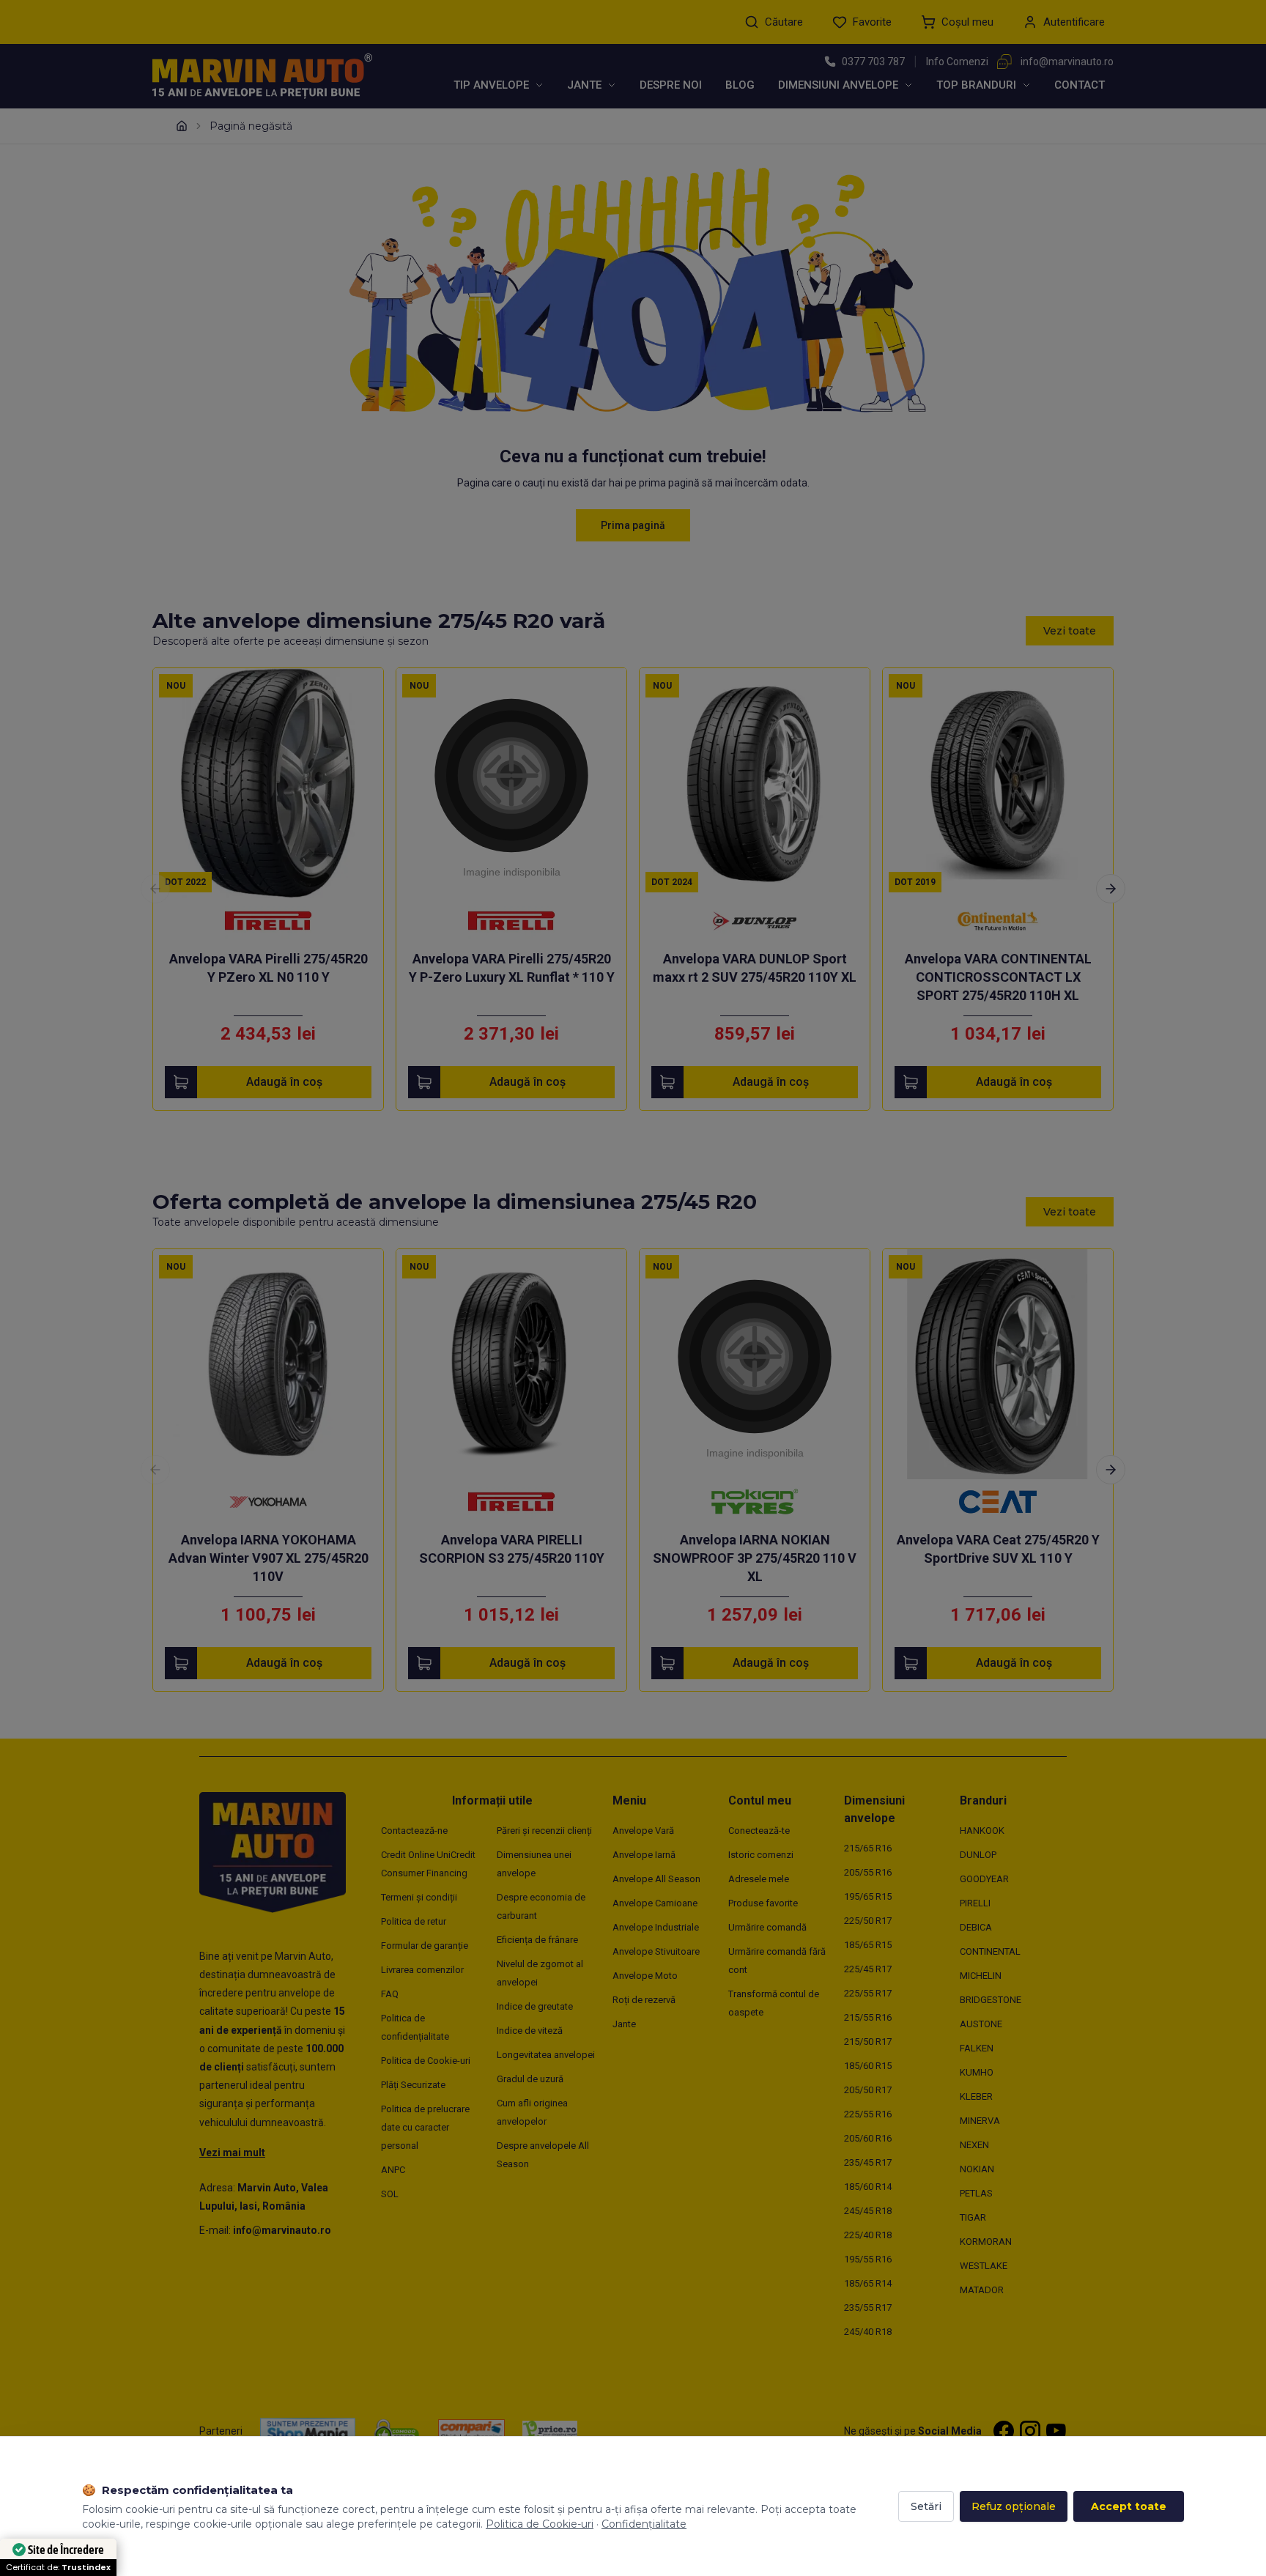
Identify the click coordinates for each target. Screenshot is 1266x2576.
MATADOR (982, 2290)
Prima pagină (633, 525)
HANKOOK (982, 1831)
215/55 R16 (868, 2017)
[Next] (1111, 889)
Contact (1080, 85)
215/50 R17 (868, 2042)
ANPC (393, 2170)
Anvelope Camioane (655, 1903)
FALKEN (977, 2048)
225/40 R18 (868, 2235)
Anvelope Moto (645, 1976)
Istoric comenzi (761, 1855)
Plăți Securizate (413, 2085)
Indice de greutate (535, 2006)
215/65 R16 (868, 1848)
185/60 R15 (868, 2066)
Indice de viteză (530, 2031)
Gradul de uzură (530, 2079)
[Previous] (155, 889)
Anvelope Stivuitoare (656, 1951)
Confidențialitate (644, 2524)
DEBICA (976, 1927)
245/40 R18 (868, 2332)
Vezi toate (1070, 631)
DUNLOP (978, 1855)
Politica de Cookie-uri (426, 2061)
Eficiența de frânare (537, 1940)
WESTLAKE (984, 2266)
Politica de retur (414, 1921)
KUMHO (977, 2072)
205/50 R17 (868, 2090)
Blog (740, 85)
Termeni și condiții (419, 1897)
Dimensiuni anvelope (838, 85)
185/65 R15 (868, 1945)
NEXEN (974, 2145)
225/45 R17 (868, 1969)
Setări (926, 2506)
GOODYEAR (984, 1879)
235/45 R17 (868, 2162)
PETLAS (976, 2193)
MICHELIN (981, 1976)
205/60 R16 (868, 2138)
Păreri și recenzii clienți (544, 1831)
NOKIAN (977, 2169)
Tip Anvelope (491, 85)
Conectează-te (759, 1831)
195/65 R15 (868, 1896)
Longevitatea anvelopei (546, 2055)
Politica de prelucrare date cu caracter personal (425, 2127)
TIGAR (973, 2217)
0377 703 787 (873, 62)
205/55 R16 (868, 1872)
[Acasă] (182, 126)
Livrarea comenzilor (422, 1970)
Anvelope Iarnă (644, 1855)
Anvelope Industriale (656, 1927)
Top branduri (976, 85)
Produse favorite (763, 1903)
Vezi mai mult (232, 2153)
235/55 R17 (868, 2307)
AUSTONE (981, 2024)
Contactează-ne (414, 1831)
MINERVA (980, 2121)
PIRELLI (975, 1903)
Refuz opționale (1014, 2506)
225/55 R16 (868, 2114)
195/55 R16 (868, 2259)
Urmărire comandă (767, 1927)
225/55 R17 (868, 1993)
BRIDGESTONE (991, 2000)
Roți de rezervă (644, 2000)
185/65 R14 (868, 2283)
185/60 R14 (868, 2187)
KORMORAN (986, 2242)
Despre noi (671, 85)
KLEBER (976, 2096)
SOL (390, 2194)
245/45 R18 (868, 2211)
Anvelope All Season (656, 1879)
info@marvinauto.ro (1067, 62)
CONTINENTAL (990, 1951)
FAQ (390, 1994)
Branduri (983, 1800)
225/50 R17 (868, 1921)
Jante (584, 85)
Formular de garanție (425, 1946)
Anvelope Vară (643, 1831)
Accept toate (1129, 2506)
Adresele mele (759, 1879)
